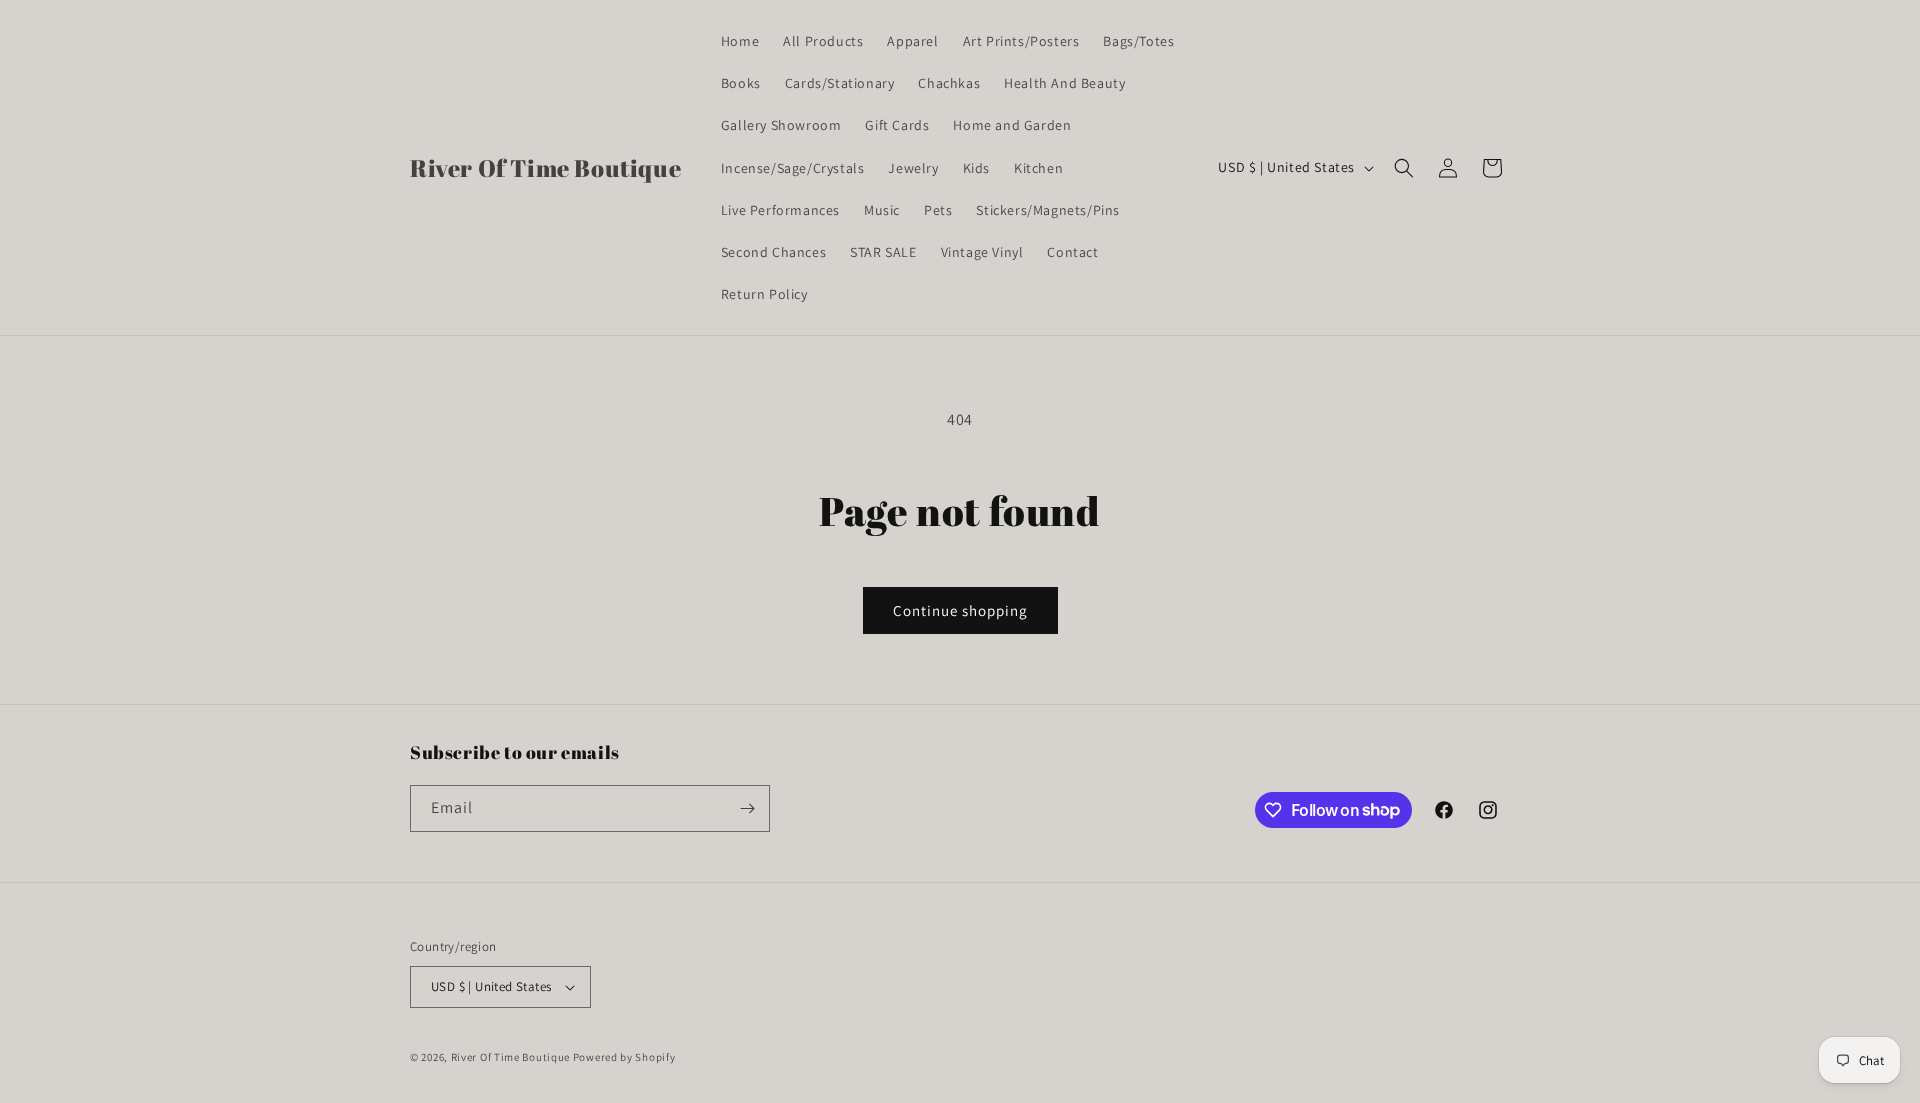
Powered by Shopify (624, 1057)
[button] (1404, 168)
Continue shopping (960, 610)
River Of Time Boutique (510, 1057)
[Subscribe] (747, 808)
